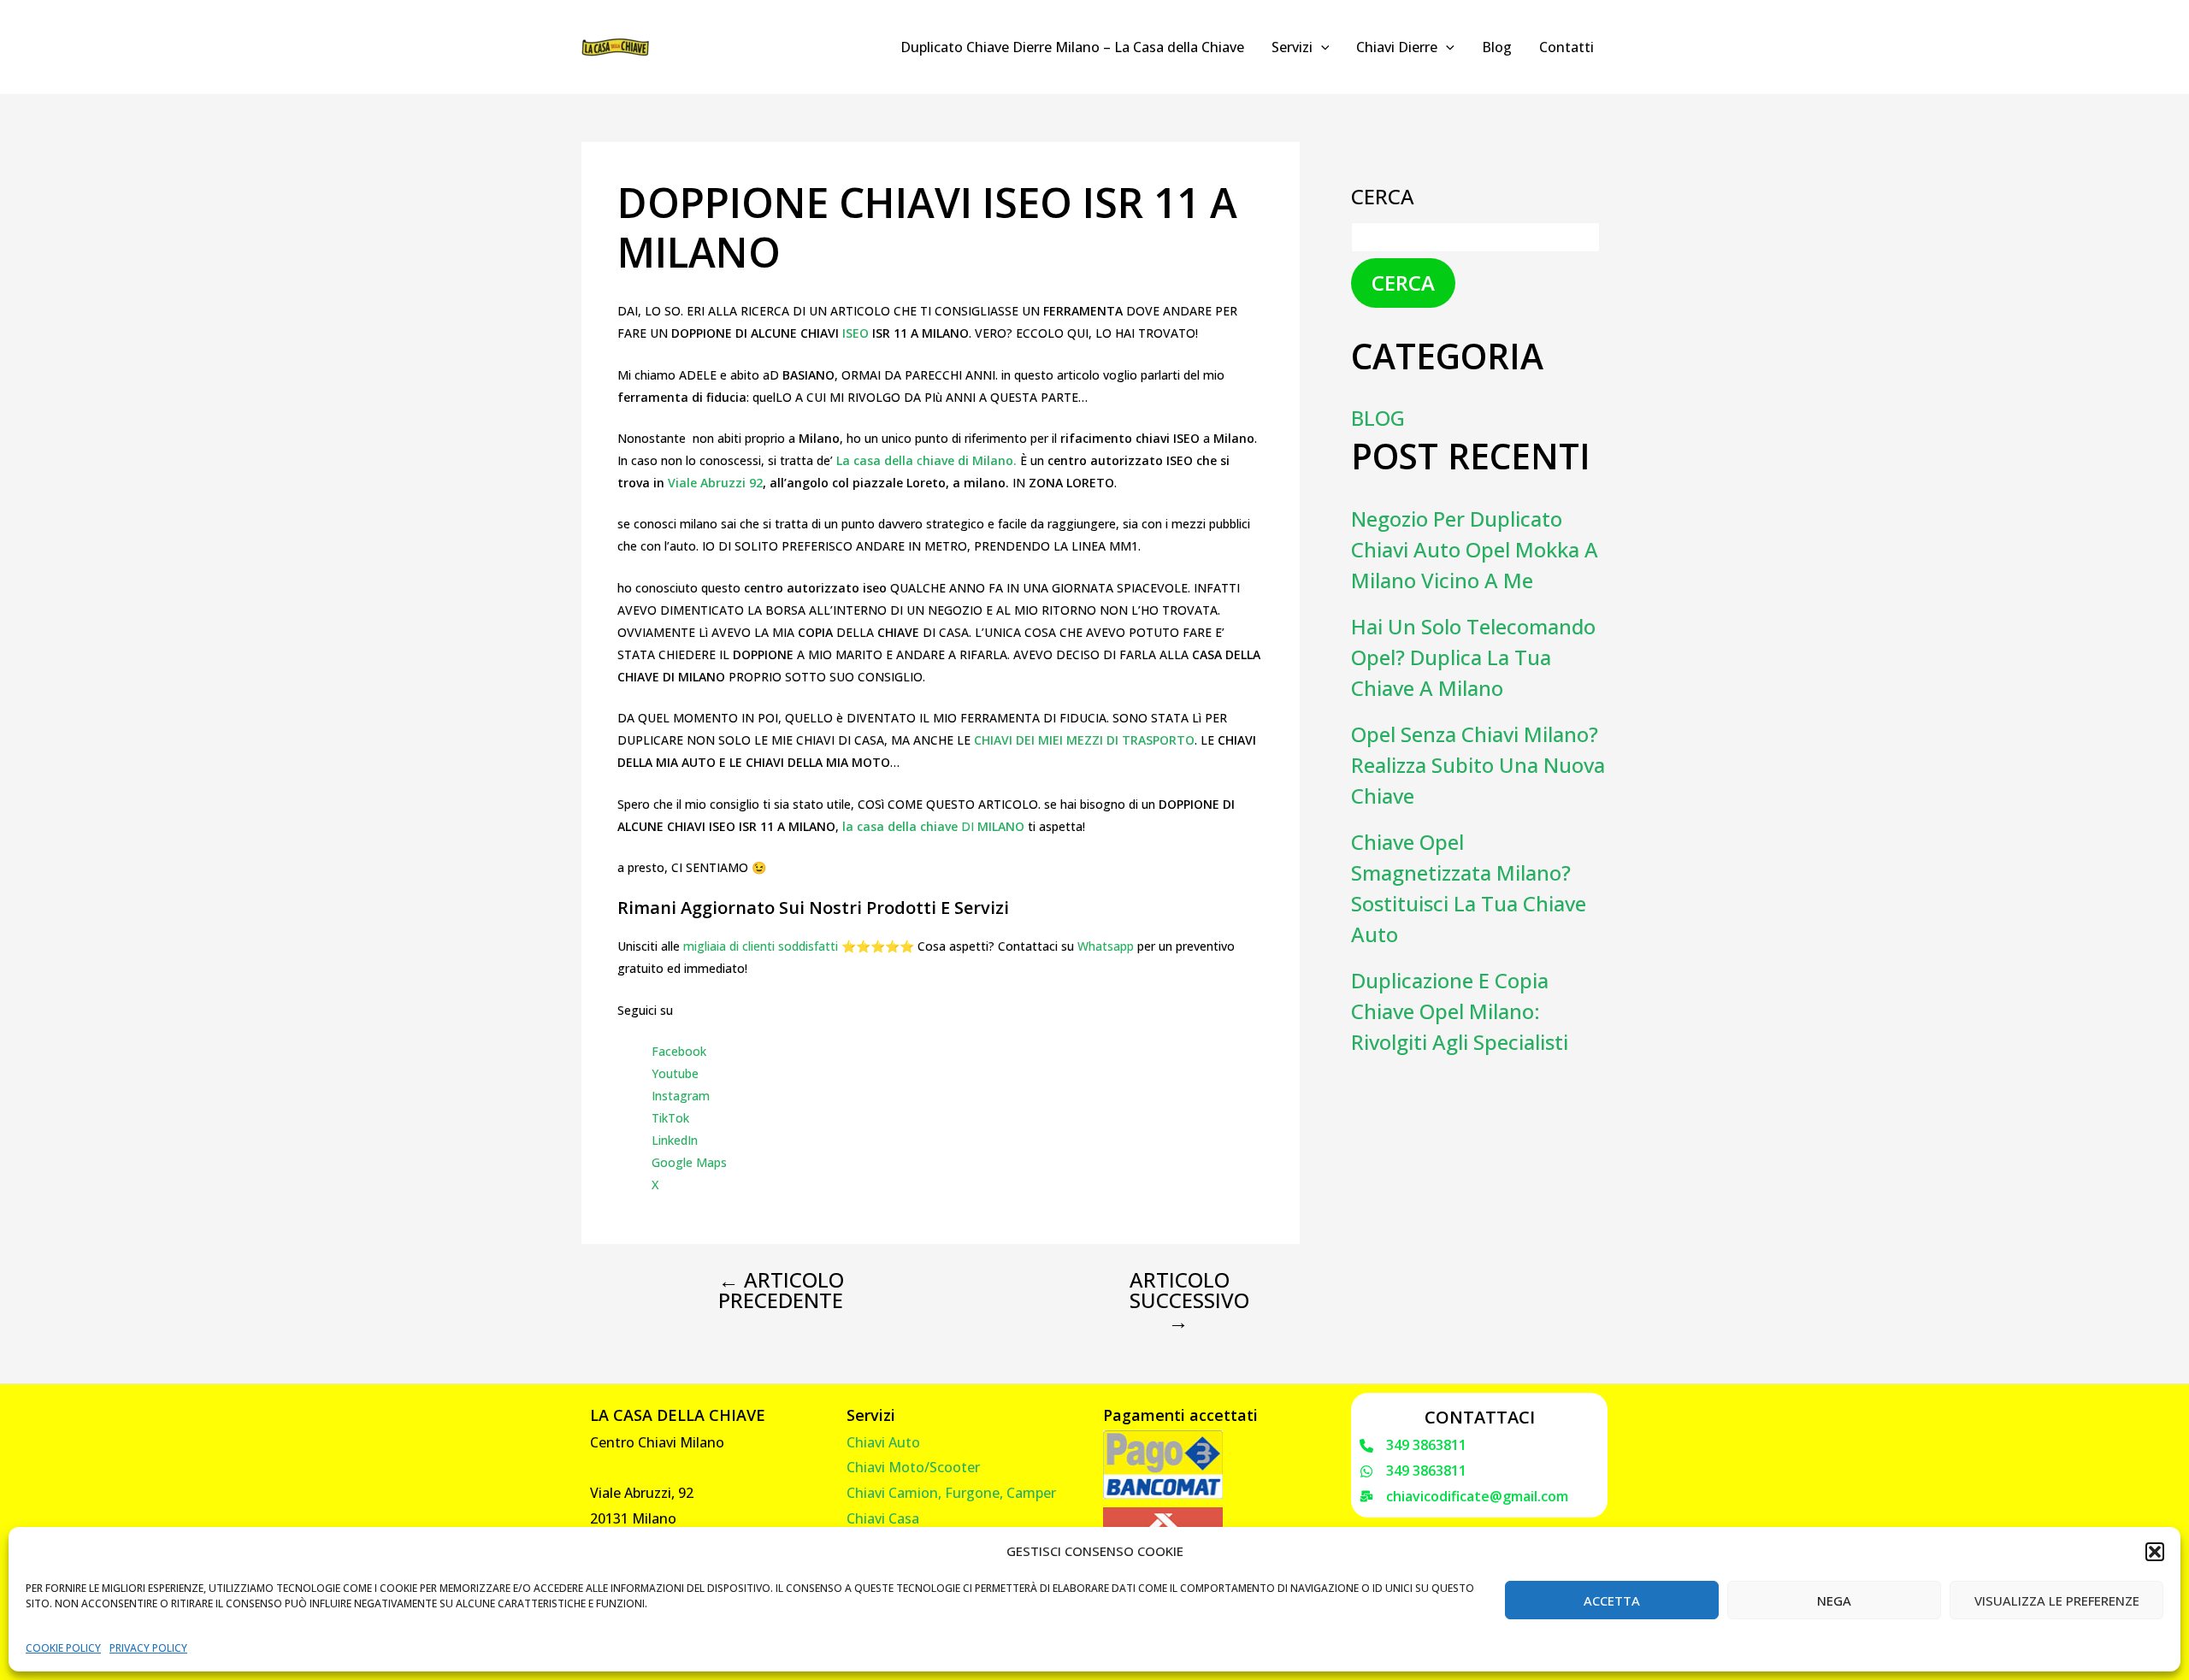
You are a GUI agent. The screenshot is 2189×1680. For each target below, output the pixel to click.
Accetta (1612, 1600)
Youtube (675, 1073)
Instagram (681, 1096)
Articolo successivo (1189, 1300)
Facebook (679, 1051)
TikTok (670, 1118)
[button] (2155, 1552)
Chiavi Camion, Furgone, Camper (951, 1493)
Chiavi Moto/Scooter (913, 1467)
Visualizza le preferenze (2057, 1600)
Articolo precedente (781, 1290)
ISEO (857, 333)
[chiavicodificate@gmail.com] (1464, 1497)
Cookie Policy (63, 1648)
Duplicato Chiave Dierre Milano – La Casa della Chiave (1072, 47)
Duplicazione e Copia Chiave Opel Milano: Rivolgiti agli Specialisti (1460, 1011)
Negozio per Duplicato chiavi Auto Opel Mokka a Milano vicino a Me (1475, 549)
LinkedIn (675, 1140)
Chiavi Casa (883, 1518)
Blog (1497, 47)
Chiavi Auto (883, 1442)
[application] (1321, 47)
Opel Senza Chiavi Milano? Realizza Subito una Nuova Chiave (1478, 765)
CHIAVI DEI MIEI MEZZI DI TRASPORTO (1084, 740)
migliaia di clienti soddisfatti (761, 946)
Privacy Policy (148, 1648)
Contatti (1567, 47)
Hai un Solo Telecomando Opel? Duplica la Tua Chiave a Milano (1473, 657)
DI (933, 826)
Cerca (1383, 196)
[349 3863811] (1413, 1446)
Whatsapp (1106, 946)
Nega (1834, 1600)
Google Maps (689, 1162)
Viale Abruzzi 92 (715, 483)
